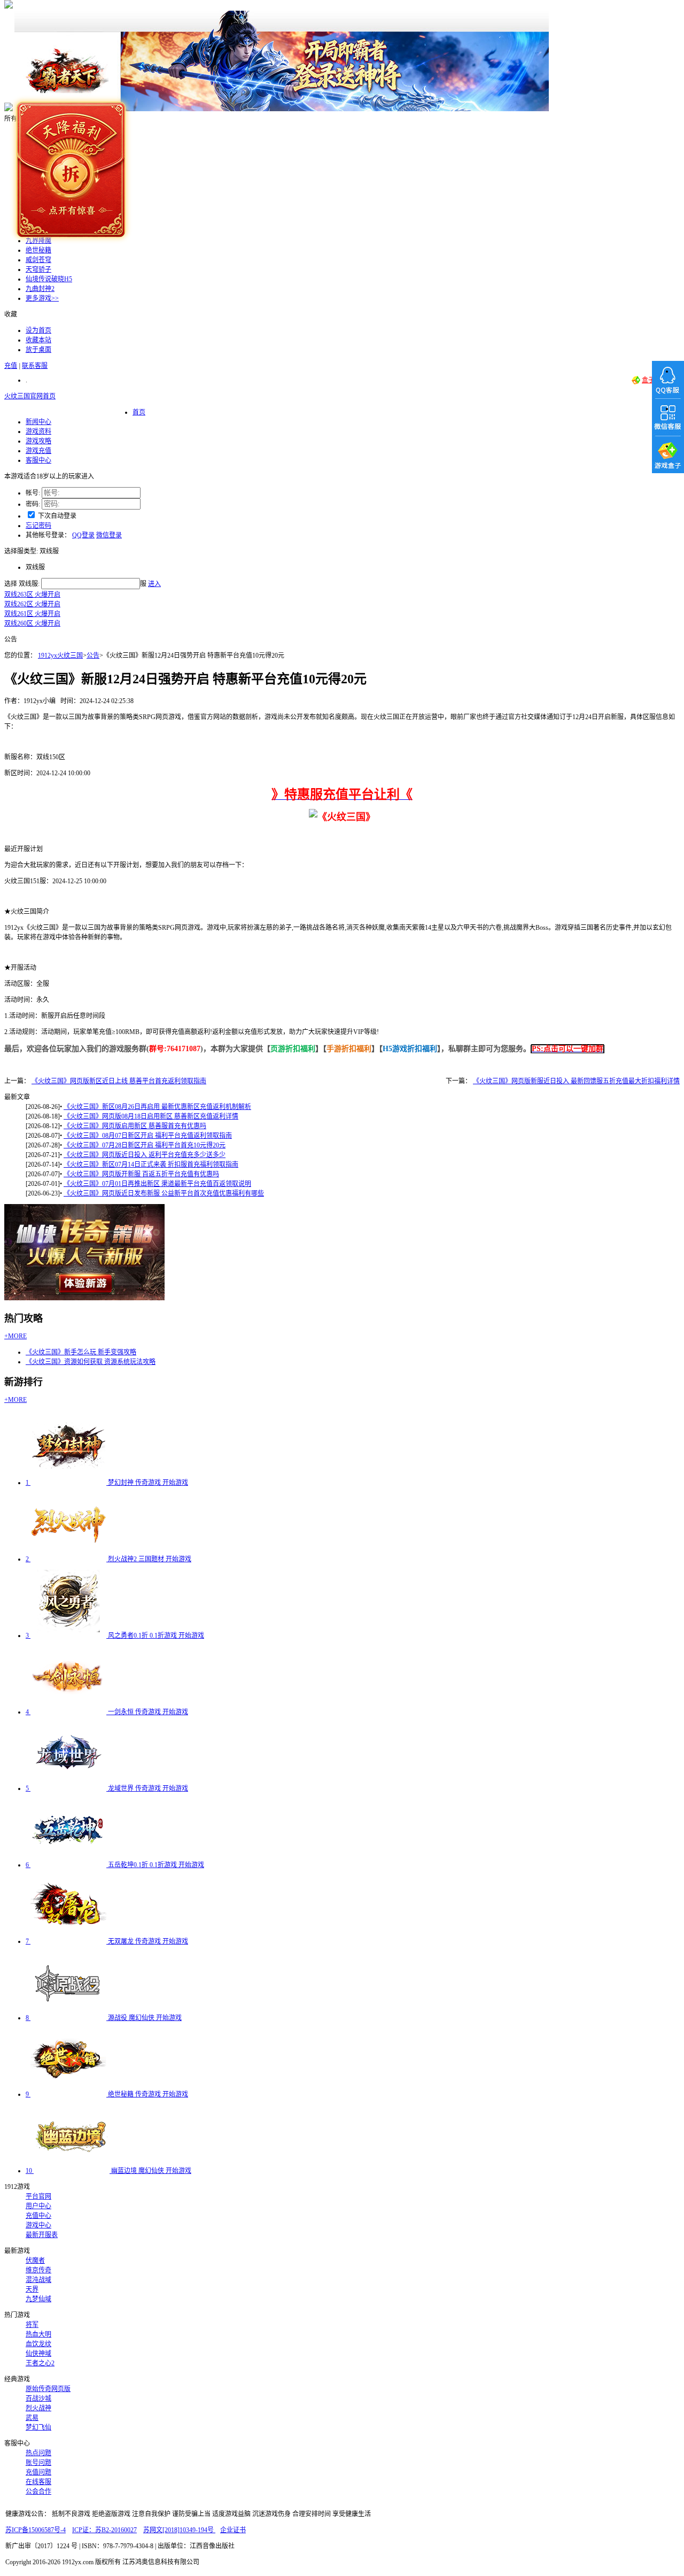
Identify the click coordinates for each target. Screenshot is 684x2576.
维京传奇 (38, 2270)
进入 (154, 584)
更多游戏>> (42, 298)
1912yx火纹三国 (60, 655)
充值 (11, 366)
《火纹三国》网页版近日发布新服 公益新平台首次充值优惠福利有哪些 (164, 1193)
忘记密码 (38, 526)
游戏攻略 (38, 441)
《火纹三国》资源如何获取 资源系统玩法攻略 (91, 1362)
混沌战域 (38, 2280)
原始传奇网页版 (48, 2389)
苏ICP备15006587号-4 (36, 2530)
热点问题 (38, 2453)
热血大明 (38, 2334)
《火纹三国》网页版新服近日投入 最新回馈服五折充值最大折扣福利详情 (576, 1081)
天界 (32, 2289)
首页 (139, 412)
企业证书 (233, 2530)
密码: (33, 504)
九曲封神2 (40, 289)
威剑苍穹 (38, 260)
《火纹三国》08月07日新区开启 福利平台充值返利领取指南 (148, 1136)
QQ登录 (83, 535)
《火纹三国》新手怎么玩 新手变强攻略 (81, 1352)
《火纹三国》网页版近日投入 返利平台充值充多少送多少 (145, 1155)
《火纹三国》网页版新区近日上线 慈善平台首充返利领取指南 (119, 1081)
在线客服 (38, 2482)
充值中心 (38, 2216)
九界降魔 (38, 241)
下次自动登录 (57, 516)
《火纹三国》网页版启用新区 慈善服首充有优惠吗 (135, 1126)
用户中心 (38, 2206)
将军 (32, 2325)
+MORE (15, 1336)
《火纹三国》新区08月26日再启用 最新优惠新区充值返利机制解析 (157, 1107)
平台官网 (38, 2196)
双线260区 (32, 623)
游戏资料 (38, 431)
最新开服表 (42, 2235)
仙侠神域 (38, 2354)
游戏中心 (38, 2225)
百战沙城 (38, 2398)
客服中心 (38, 460)
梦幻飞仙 (38, 2427)
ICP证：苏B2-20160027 (104, 2530)
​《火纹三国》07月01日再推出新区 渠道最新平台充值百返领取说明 (157, 1184)
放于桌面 (38, 350)
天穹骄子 (38, 269)
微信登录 (109, 535)
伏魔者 (35, 2261)
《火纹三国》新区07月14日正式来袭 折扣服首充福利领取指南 (151, 1164)
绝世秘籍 (38, 250)
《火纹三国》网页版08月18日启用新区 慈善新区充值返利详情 (151, 1116)
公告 (93, 655)
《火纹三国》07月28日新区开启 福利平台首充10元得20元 (145, 1145)
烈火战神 (38, 2408)
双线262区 (32, 604)
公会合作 (38, 2492)
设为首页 (38, 330)
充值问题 (38, 2472)
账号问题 (38, 2463)
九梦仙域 (38, 2299)
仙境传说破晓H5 (49, 279)
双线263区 (32, 595)
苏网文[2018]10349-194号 (179, 2530)
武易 (32, 2418)
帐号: (33, 493)
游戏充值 (38, 451)
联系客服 (35, 366)
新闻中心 (38, 422)
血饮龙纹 (38, 2344)
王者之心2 (40, 2363)
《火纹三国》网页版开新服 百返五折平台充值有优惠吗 (141, 1174)
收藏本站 (38, 340)
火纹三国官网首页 (30, 396)
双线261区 (32, 614)
